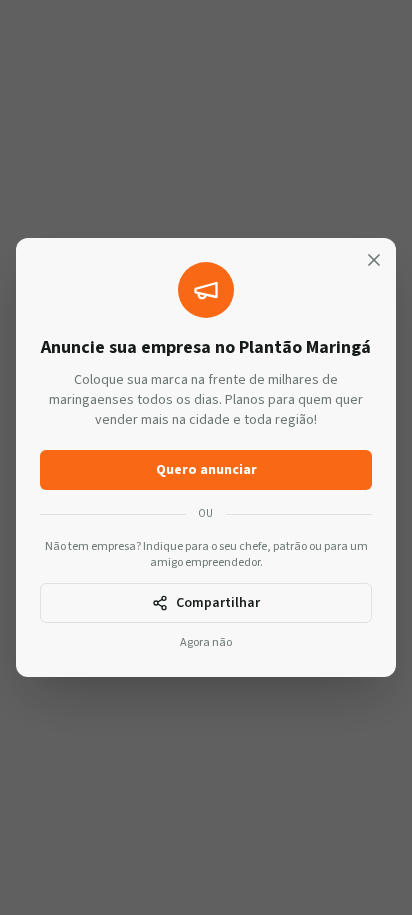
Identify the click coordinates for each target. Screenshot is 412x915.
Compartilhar (218, 603)
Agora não (206, 643)
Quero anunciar (206, 470)
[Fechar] (374, 260)
